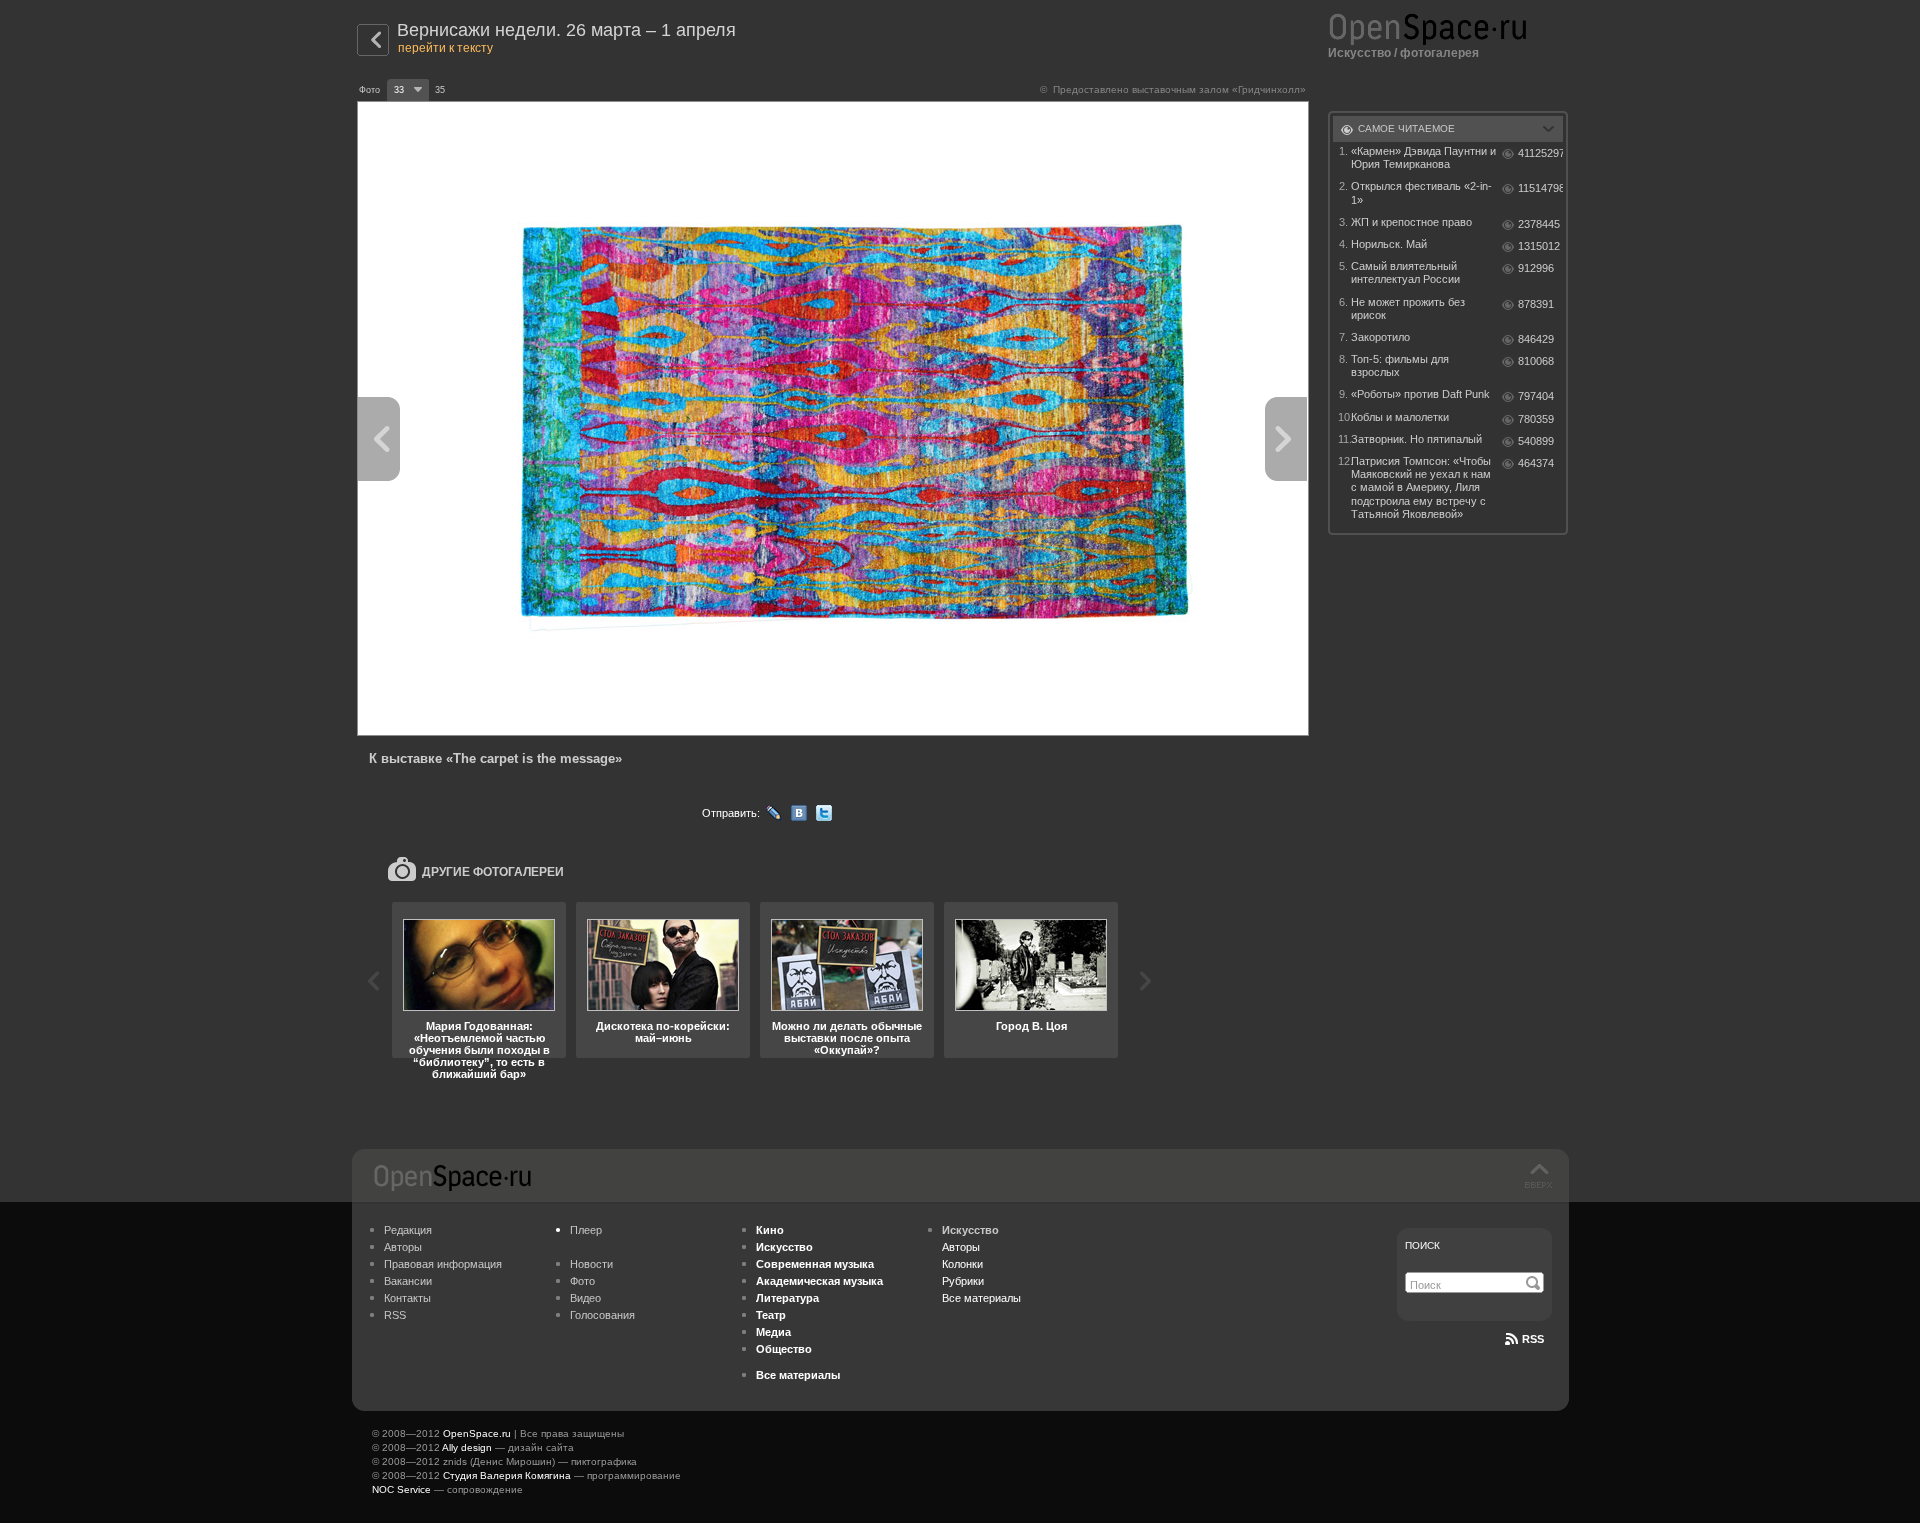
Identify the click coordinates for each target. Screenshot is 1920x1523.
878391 (1536, 304)
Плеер (586, 1230)
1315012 (1539, 246)
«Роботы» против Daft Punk (1420, 394)
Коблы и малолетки (1400, 417)
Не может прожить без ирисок (1408, 308)
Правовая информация (443, 1264)
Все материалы (981, 1298)
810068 (1536, 361)
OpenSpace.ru (477, 1433)
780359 (1536, 419)
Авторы (403, 1247)
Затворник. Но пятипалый (1416, 439)
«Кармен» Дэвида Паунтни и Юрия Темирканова (1423, 157)
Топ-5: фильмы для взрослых (1400, 365)
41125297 (1540, 153)
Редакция (408, 1230)
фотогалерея (1439, 53)
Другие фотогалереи (493, 872)
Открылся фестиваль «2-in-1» (1421, 192)
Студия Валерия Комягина (507, 1475)
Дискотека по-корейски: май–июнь (663, 1032)
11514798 (1540, 188)
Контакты (407, 1298)
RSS (395, 1315)
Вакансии (408, 1281)
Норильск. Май (1389, 244)
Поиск (1422, 1245)
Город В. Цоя (1031, 1026)
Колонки (962, 1264)
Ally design (467, 1447)
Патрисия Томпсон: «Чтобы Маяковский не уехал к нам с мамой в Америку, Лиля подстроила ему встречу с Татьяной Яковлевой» (1421, 487)
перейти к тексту (445, 48)
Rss (1533, 1339)
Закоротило (1380, 337)
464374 (1536, 463)
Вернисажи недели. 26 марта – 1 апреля (566, 30)
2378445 (1539, 224)
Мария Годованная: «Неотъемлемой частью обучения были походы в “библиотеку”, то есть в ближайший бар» (479, 1050)
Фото (582, 1281)
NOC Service (401, 1489)
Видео (585, 1298)
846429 (1536, 339)
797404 (1536, 396)
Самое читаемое (1406, 128)
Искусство (1359, 53)
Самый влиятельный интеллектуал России (1405, 272)
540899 (1536, 441)
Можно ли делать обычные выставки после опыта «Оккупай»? (847, 1038)
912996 (1536, 268)
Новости (591, 1264)
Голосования (602, 1315)
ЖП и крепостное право (1411, 222)
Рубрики (963, 1281)
